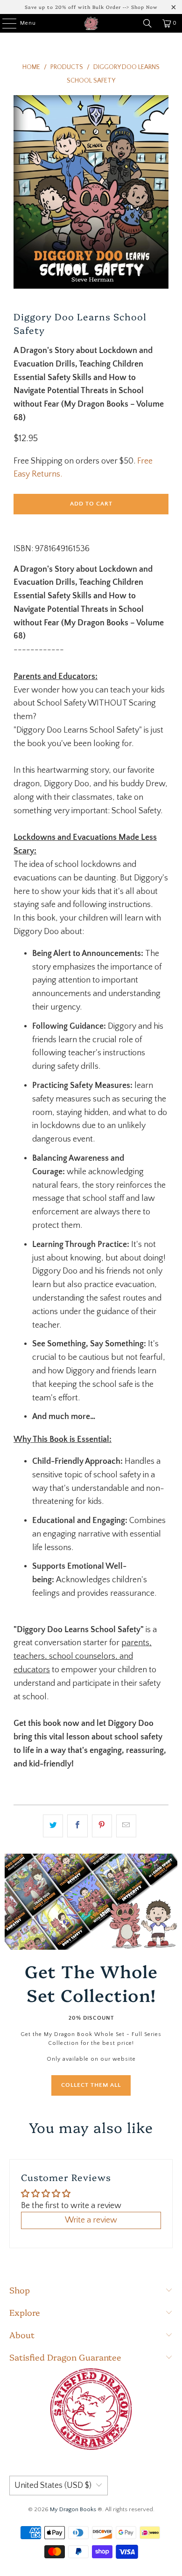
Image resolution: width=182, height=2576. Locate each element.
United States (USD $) (53, 2486)
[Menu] (4, 23)
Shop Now (144, 7)
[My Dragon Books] (91, 23)
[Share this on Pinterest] (102, 1826)
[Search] (147, 23)
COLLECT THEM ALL (91, 2085)
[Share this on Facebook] (77, 1826)
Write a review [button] (91, 2220)
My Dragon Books (73, 2509)
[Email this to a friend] (126, 1826)
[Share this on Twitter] (53, 1826)
